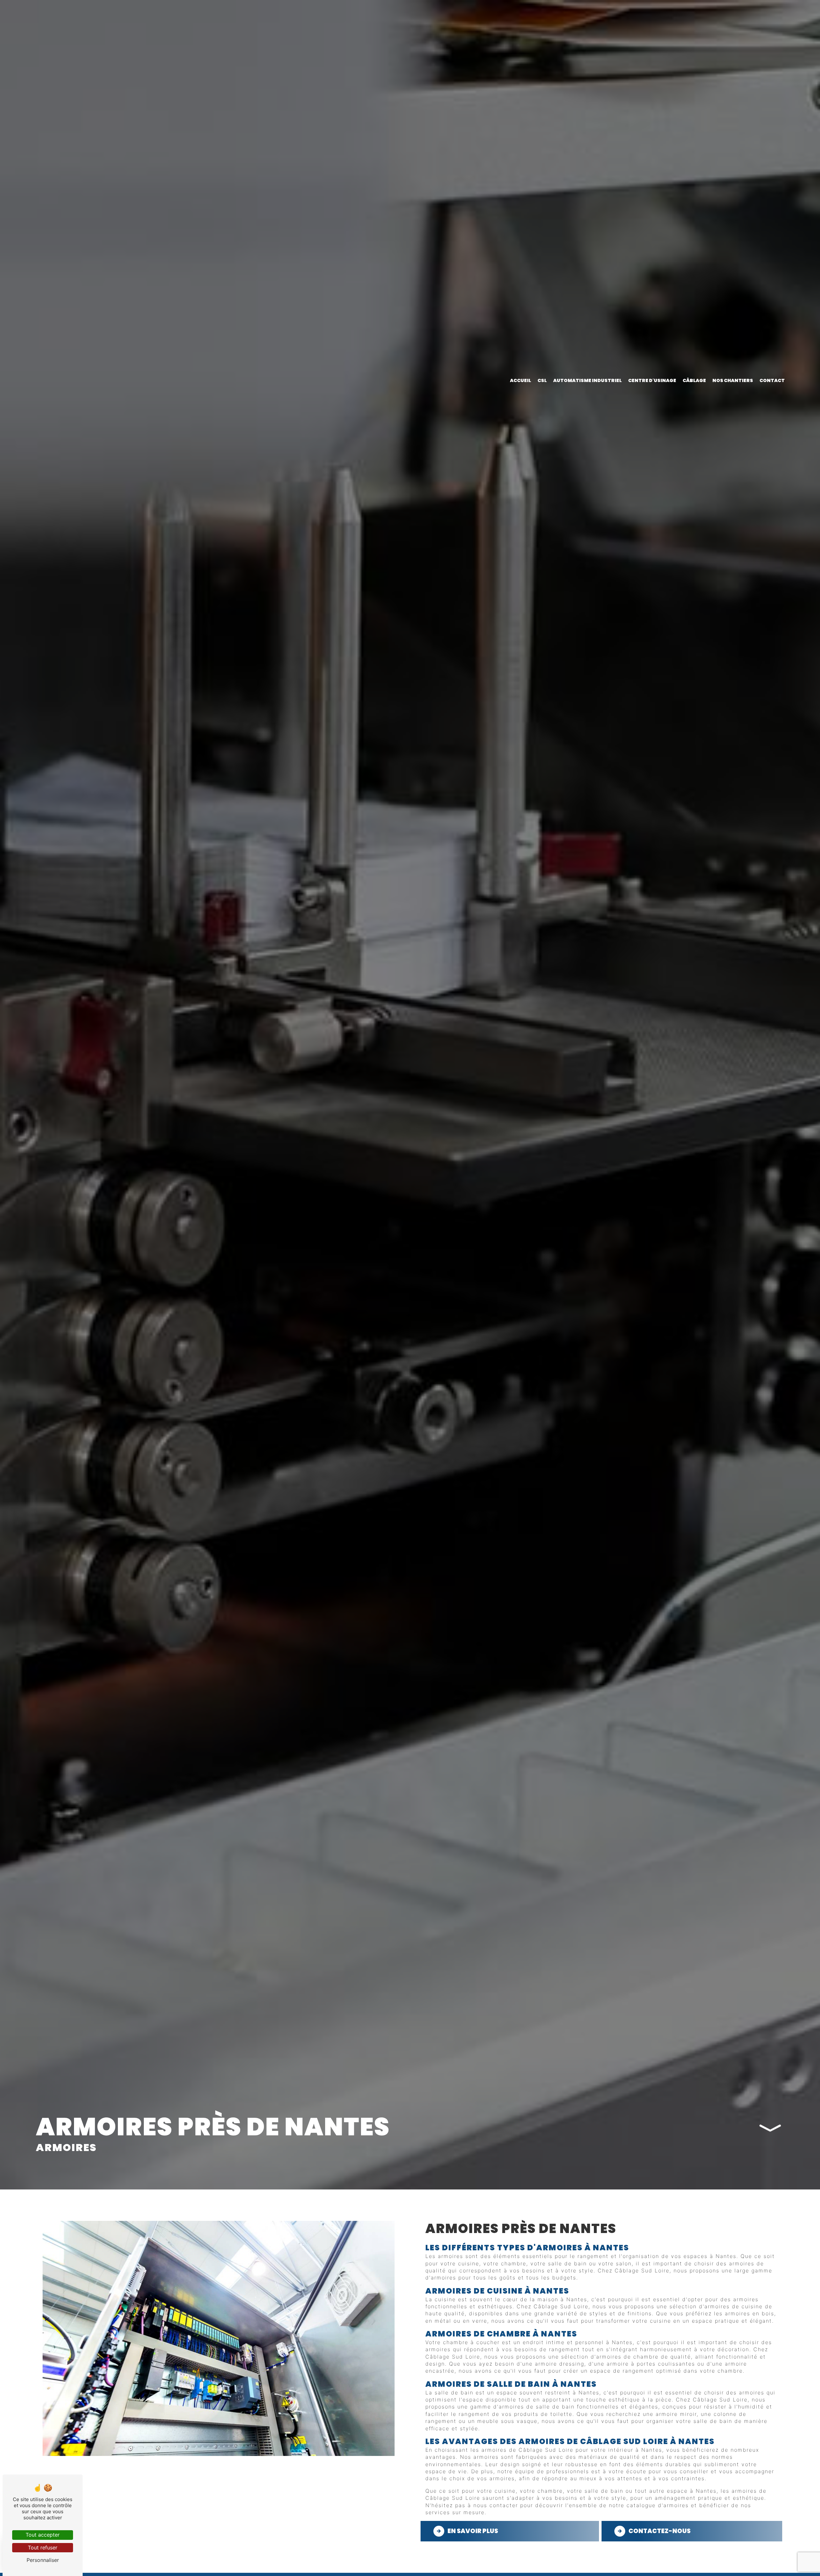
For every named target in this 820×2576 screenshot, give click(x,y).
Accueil (521, 380)
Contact (772, 380)
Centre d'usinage (652, 380)
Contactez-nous (660, 2531)
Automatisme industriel (587, 380)
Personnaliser (43, 2560)
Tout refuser (43, 2547)
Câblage (694, 380)
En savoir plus (473, 2531)
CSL (542, 380)
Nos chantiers (733, 380)
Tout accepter (43, 2535)
